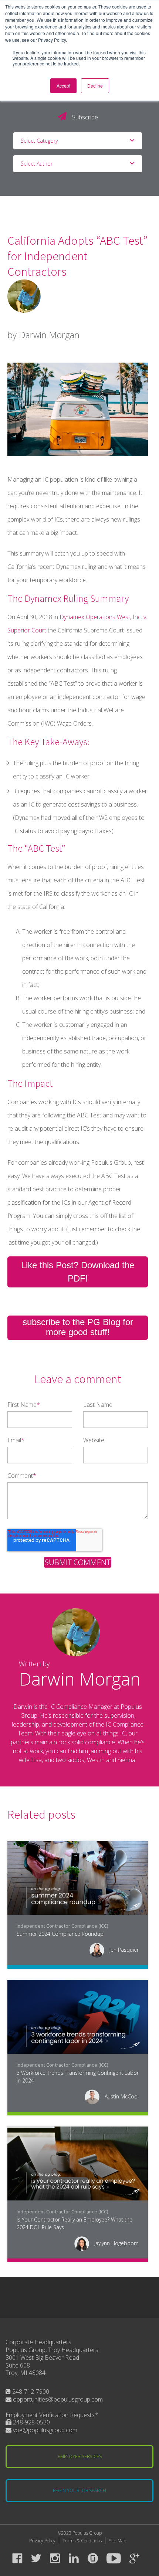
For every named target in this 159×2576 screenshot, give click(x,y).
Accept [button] (63, 86)
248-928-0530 (31, 2422)
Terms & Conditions (82, 2541)
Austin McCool (121, 2096)
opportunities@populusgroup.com (57, 2399)
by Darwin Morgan (43, 335)
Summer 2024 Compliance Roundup (60, 1934)
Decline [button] (95, 86)
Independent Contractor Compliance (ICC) (62, 1926)
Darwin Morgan (80, 1679)
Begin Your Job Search (79, 2490)
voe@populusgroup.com (44, 2430)
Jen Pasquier (123, 1950)
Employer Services (80, 2456)
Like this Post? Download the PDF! (78, 1272)
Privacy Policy (42, 2541)
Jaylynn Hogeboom (116, 2243)
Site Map (117, 2541)
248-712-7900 (30, 2392)
